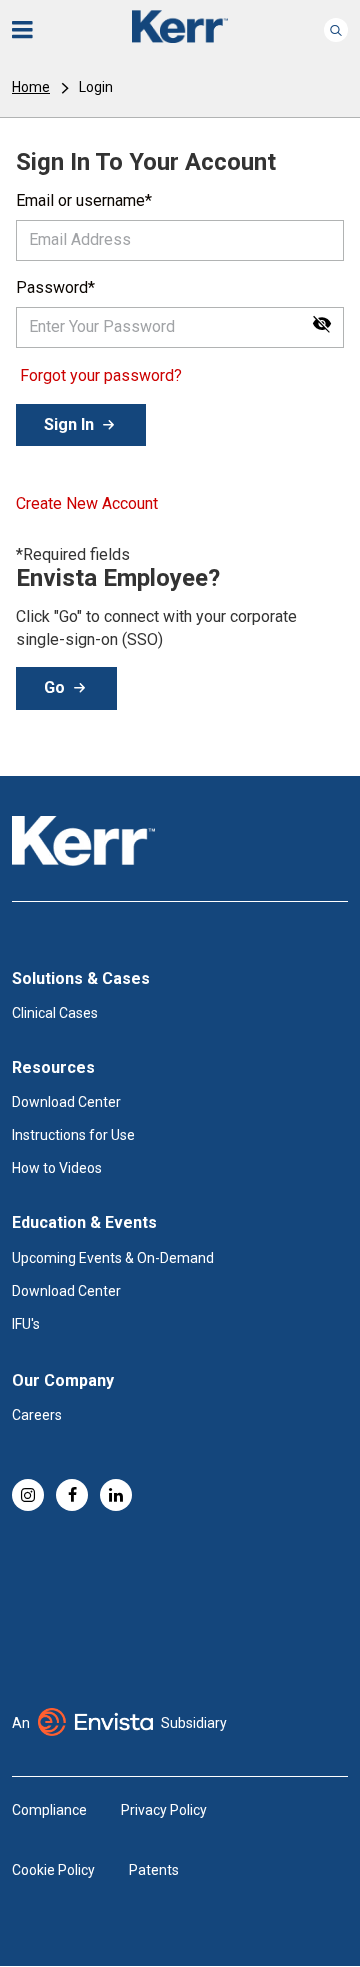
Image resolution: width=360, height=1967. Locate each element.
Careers (37, 1415)
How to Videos (57, 1168)
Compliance (49, 1810)
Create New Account (87, 504)
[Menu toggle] (36, 30)
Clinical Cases (55, 1013)
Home (31, 87)
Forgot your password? (101, 375)
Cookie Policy (53, 1870)
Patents (154, 1870)
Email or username (80, 200)
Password (52, 287)
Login (96, 87)
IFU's (26, 1324)
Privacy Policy (164, 1810)
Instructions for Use (73, 1135)
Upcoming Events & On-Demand (113, 1258)
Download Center (66, 1102)
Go (54, 687)
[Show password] (322, 324)
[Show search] (336, 30)
